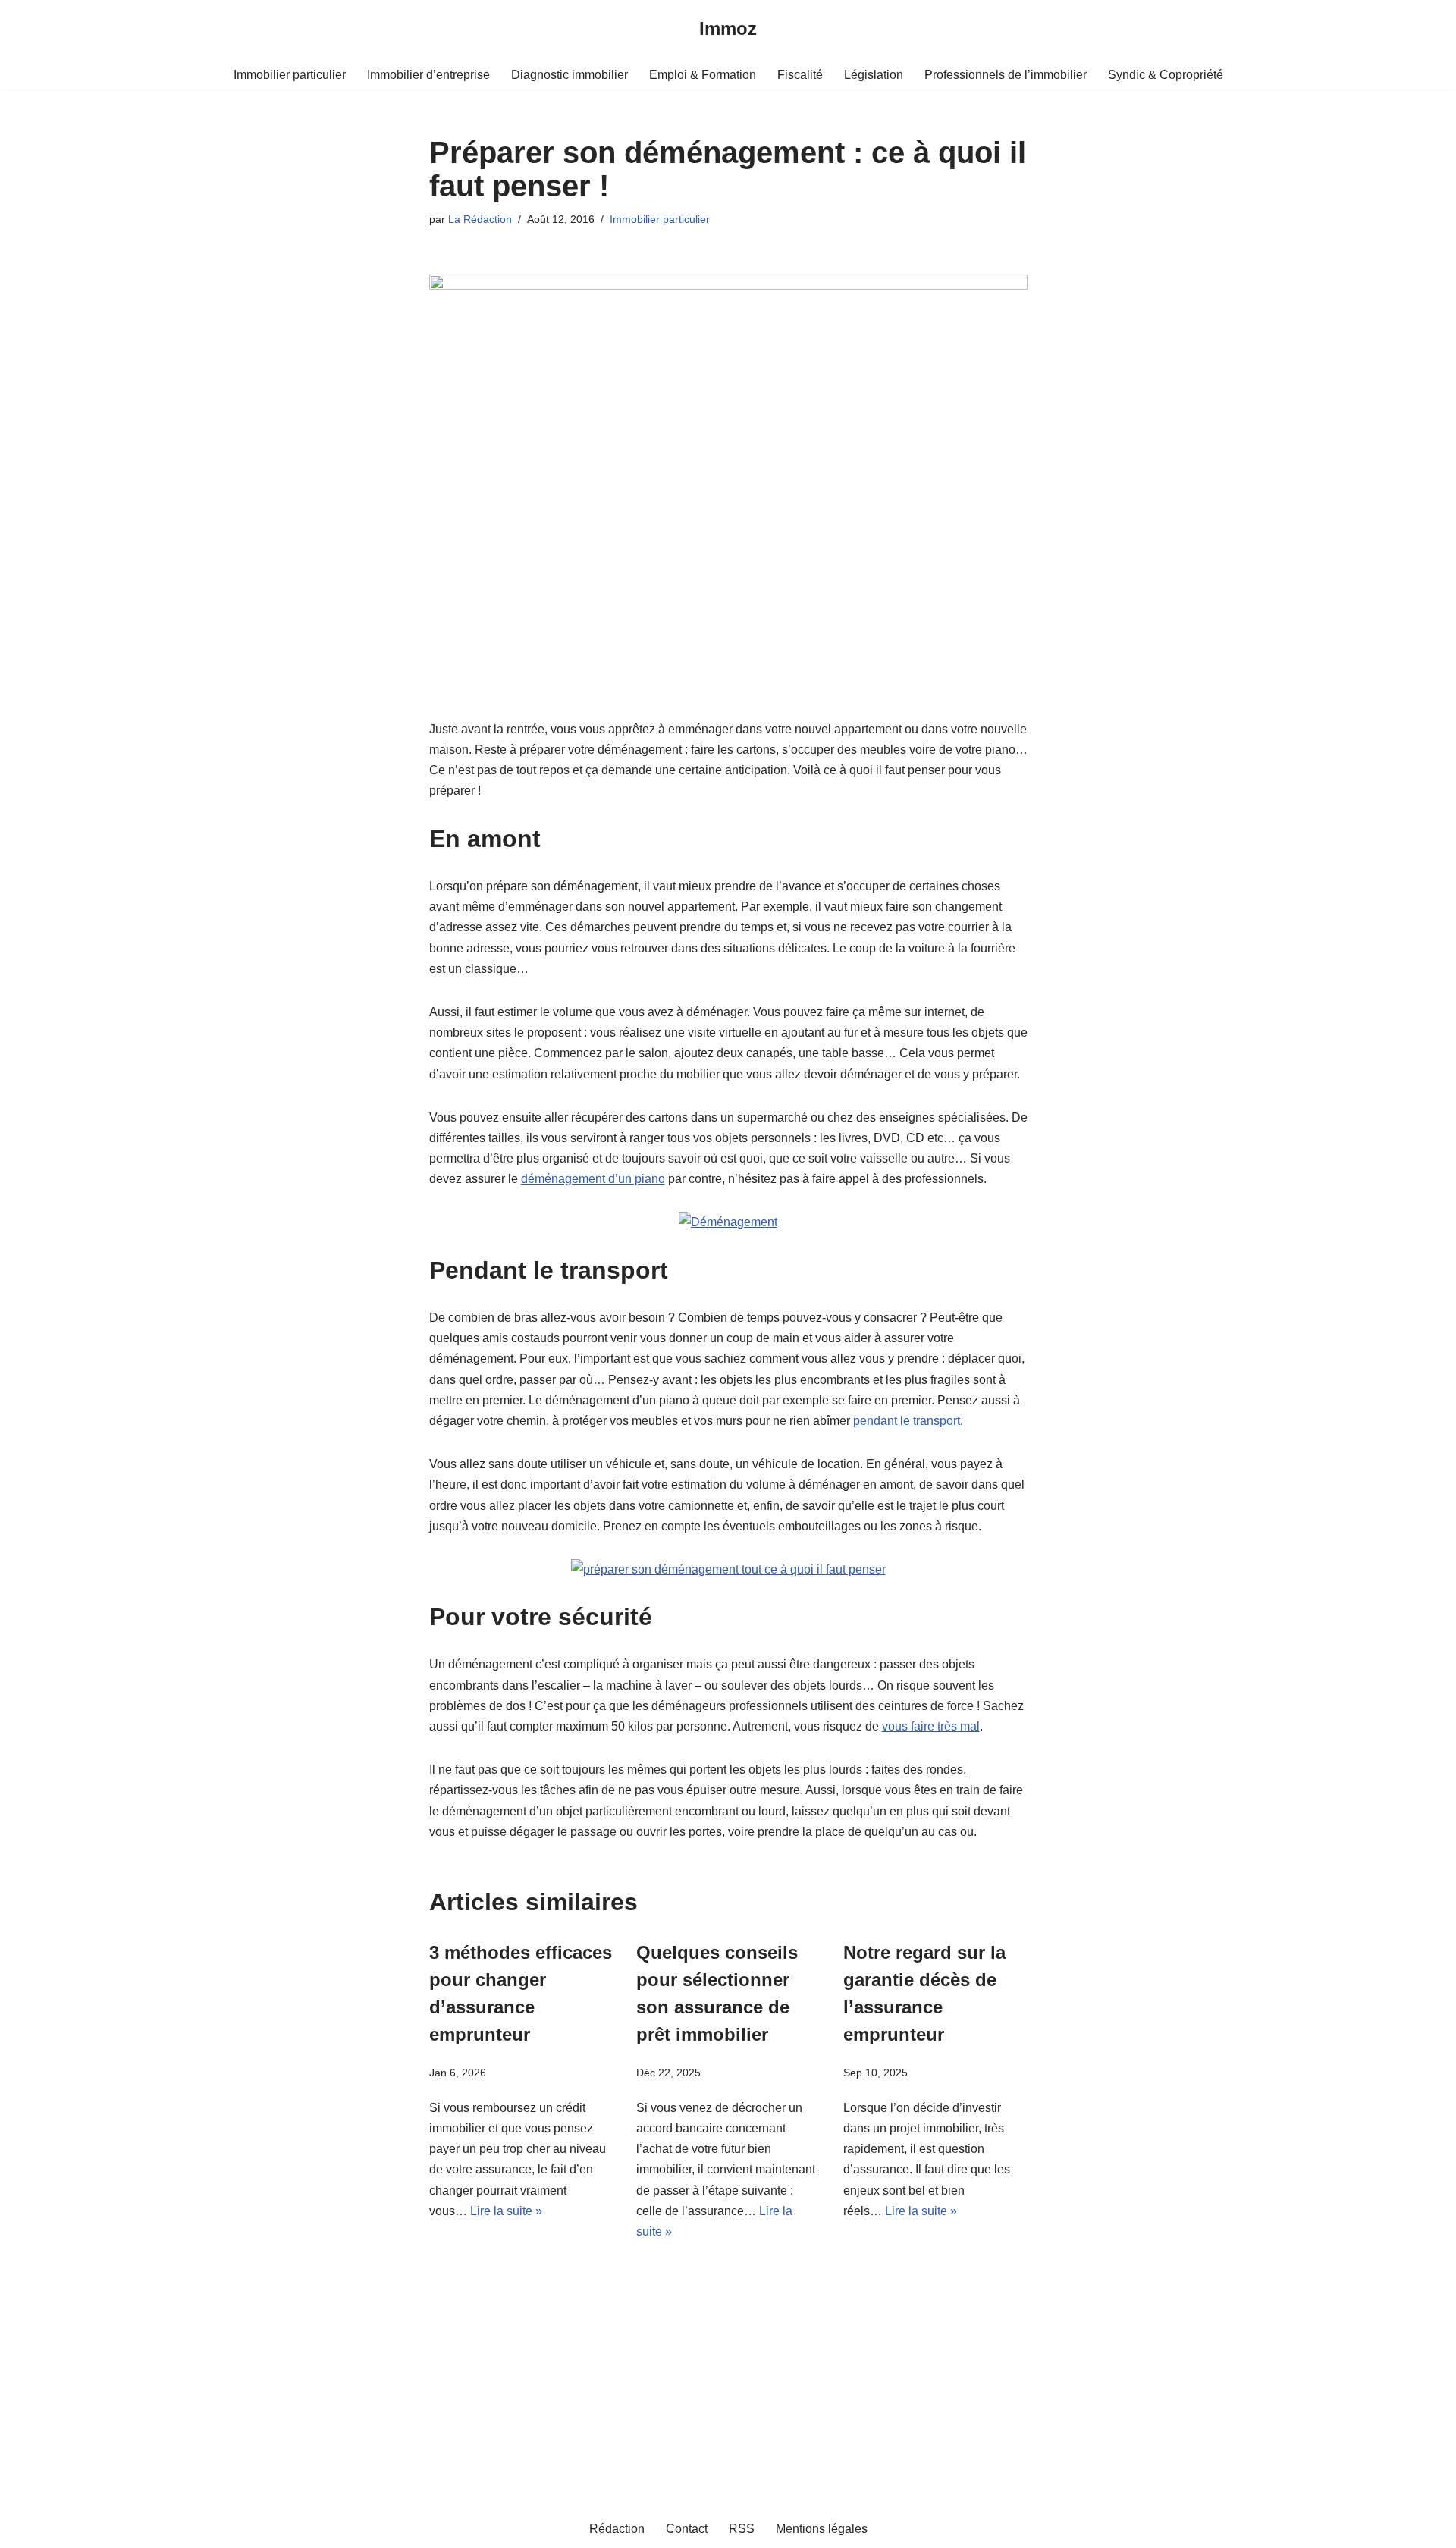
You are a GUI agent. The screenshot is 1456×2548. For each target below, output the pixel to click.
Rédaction (617, 2529)
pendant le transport (907, 1421)
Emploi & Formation (703, 75)
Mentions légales (822, 2529)
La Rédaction (480, 219)
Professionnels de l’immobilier (1006, 75)
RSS (742, 2529)
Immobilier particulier (290, 75)
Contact (687, 2529)
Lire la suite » (506, 2211)
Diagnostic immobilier (570, 75)
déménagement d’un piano (593, 1179)
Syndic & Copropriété (1166, 75)
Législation (874, 75)
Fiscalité (800, 75)
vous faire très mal (931, 1726)
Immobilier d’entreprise (428, 75)
